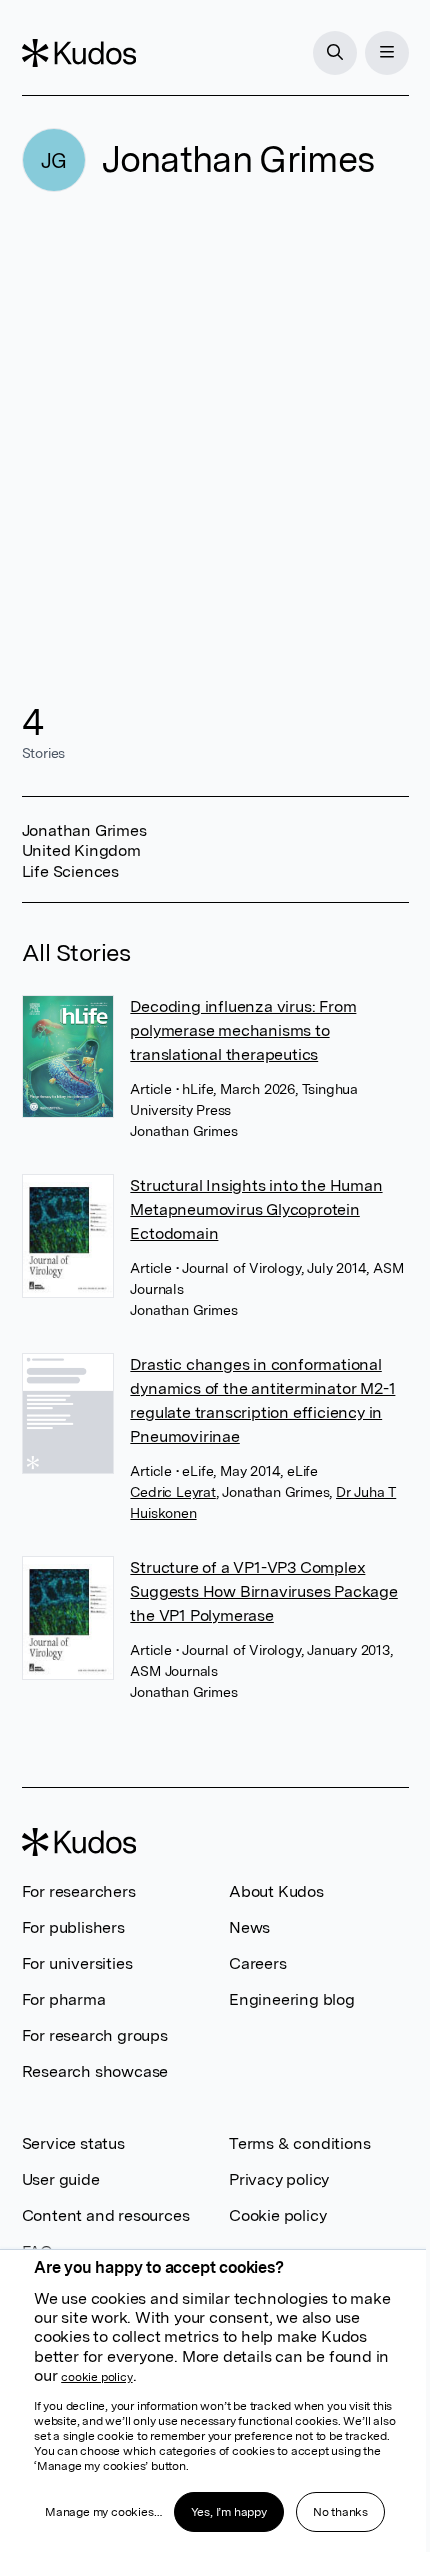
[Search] (335, 53)
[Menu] (387, 53)
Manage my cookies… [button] (103, 2512)
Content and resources (106, 2215)
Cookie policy (277, 2215)
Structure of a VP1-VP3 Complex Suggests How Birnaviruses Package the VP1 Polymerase (263, 1591)
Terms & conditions (299, 2143)
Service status (73, 2143)
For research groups (95, 2035)
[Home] (79, 53)
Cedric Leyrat (172, 1492)
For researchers (79, 1891)
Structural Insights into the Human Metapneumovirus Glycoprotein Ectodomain (256, 1209)
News (249, 1927)
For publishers (73, 1927)
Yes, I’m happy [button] (229, 2512)
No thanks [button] (340, 2512)
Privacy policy (279, 2179)
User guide (61, 2179)
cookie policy (96, 2377)
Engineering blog (292, 1999)
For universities (77, 1963)
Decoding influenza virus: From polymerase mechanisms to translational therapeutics (243, 1030)
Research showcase (95, 2071)
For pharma (64, 1999)
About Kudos (276, 1891)
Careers (258, 1963)
